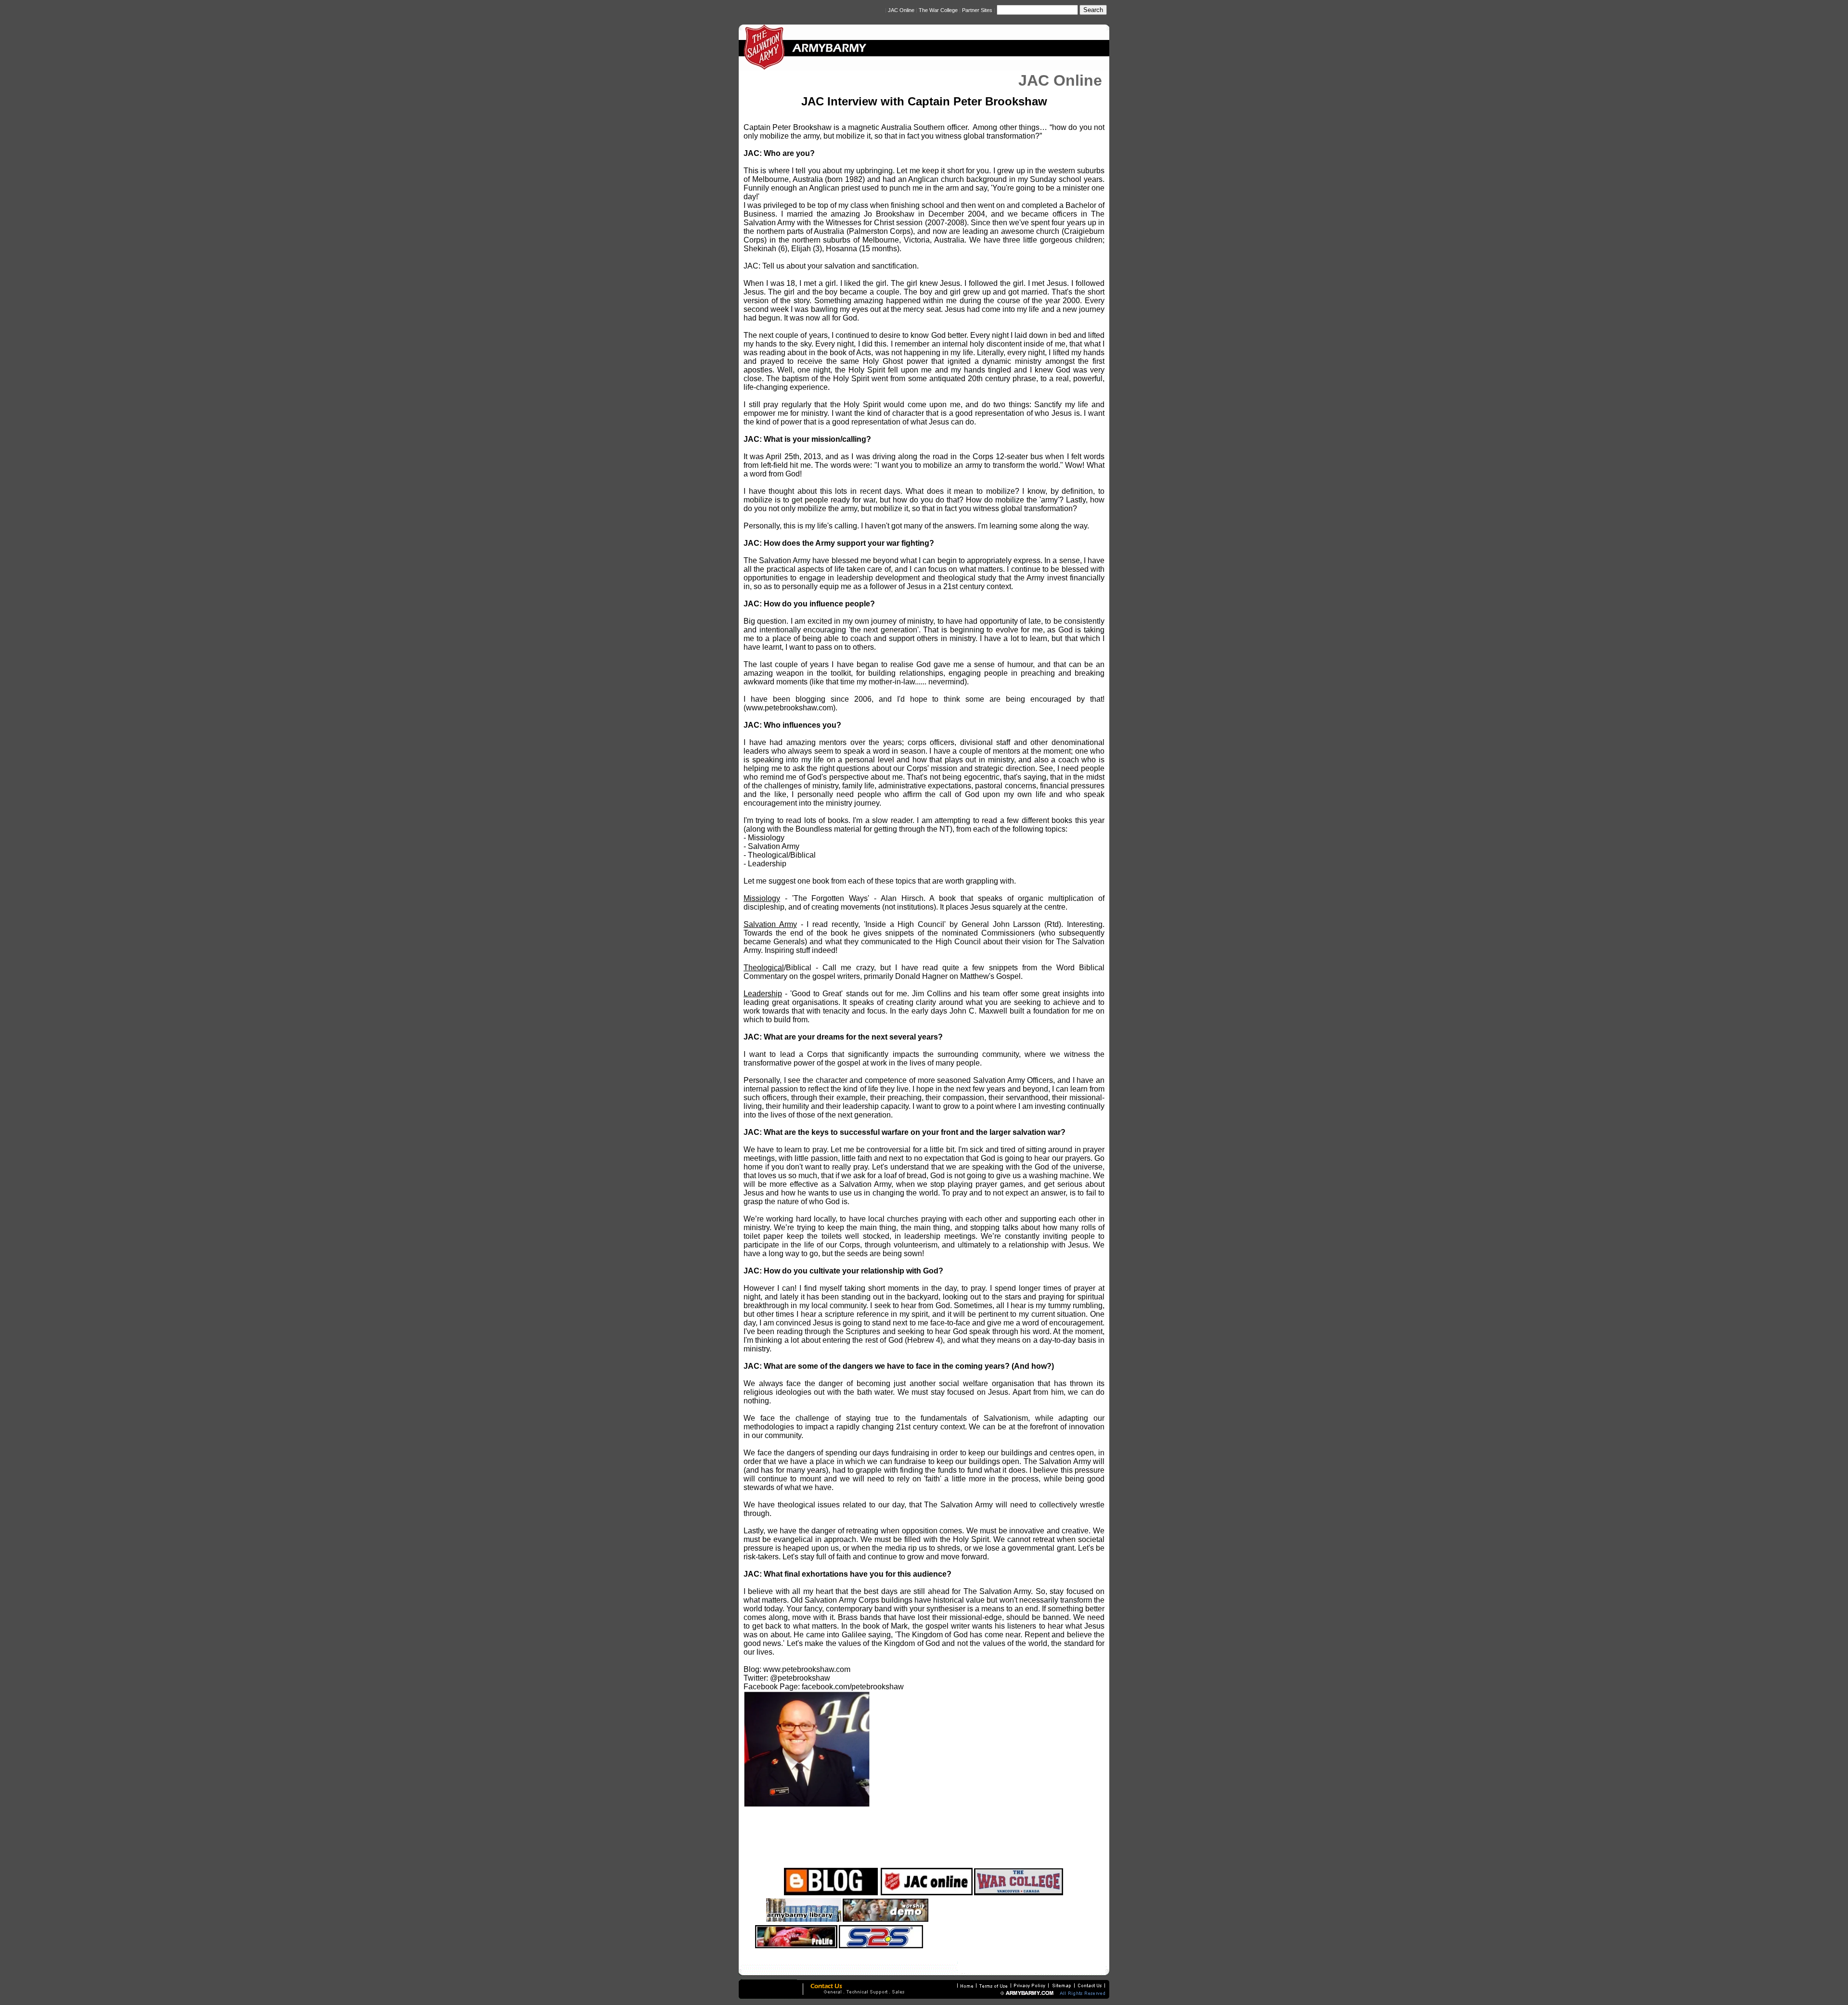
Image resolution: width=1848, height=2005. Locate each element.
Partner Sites (978, 10)
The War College (938, 10)
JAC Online (901, 10)
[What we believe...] (881, 1946)
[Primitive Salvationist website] (1049, 1920)
